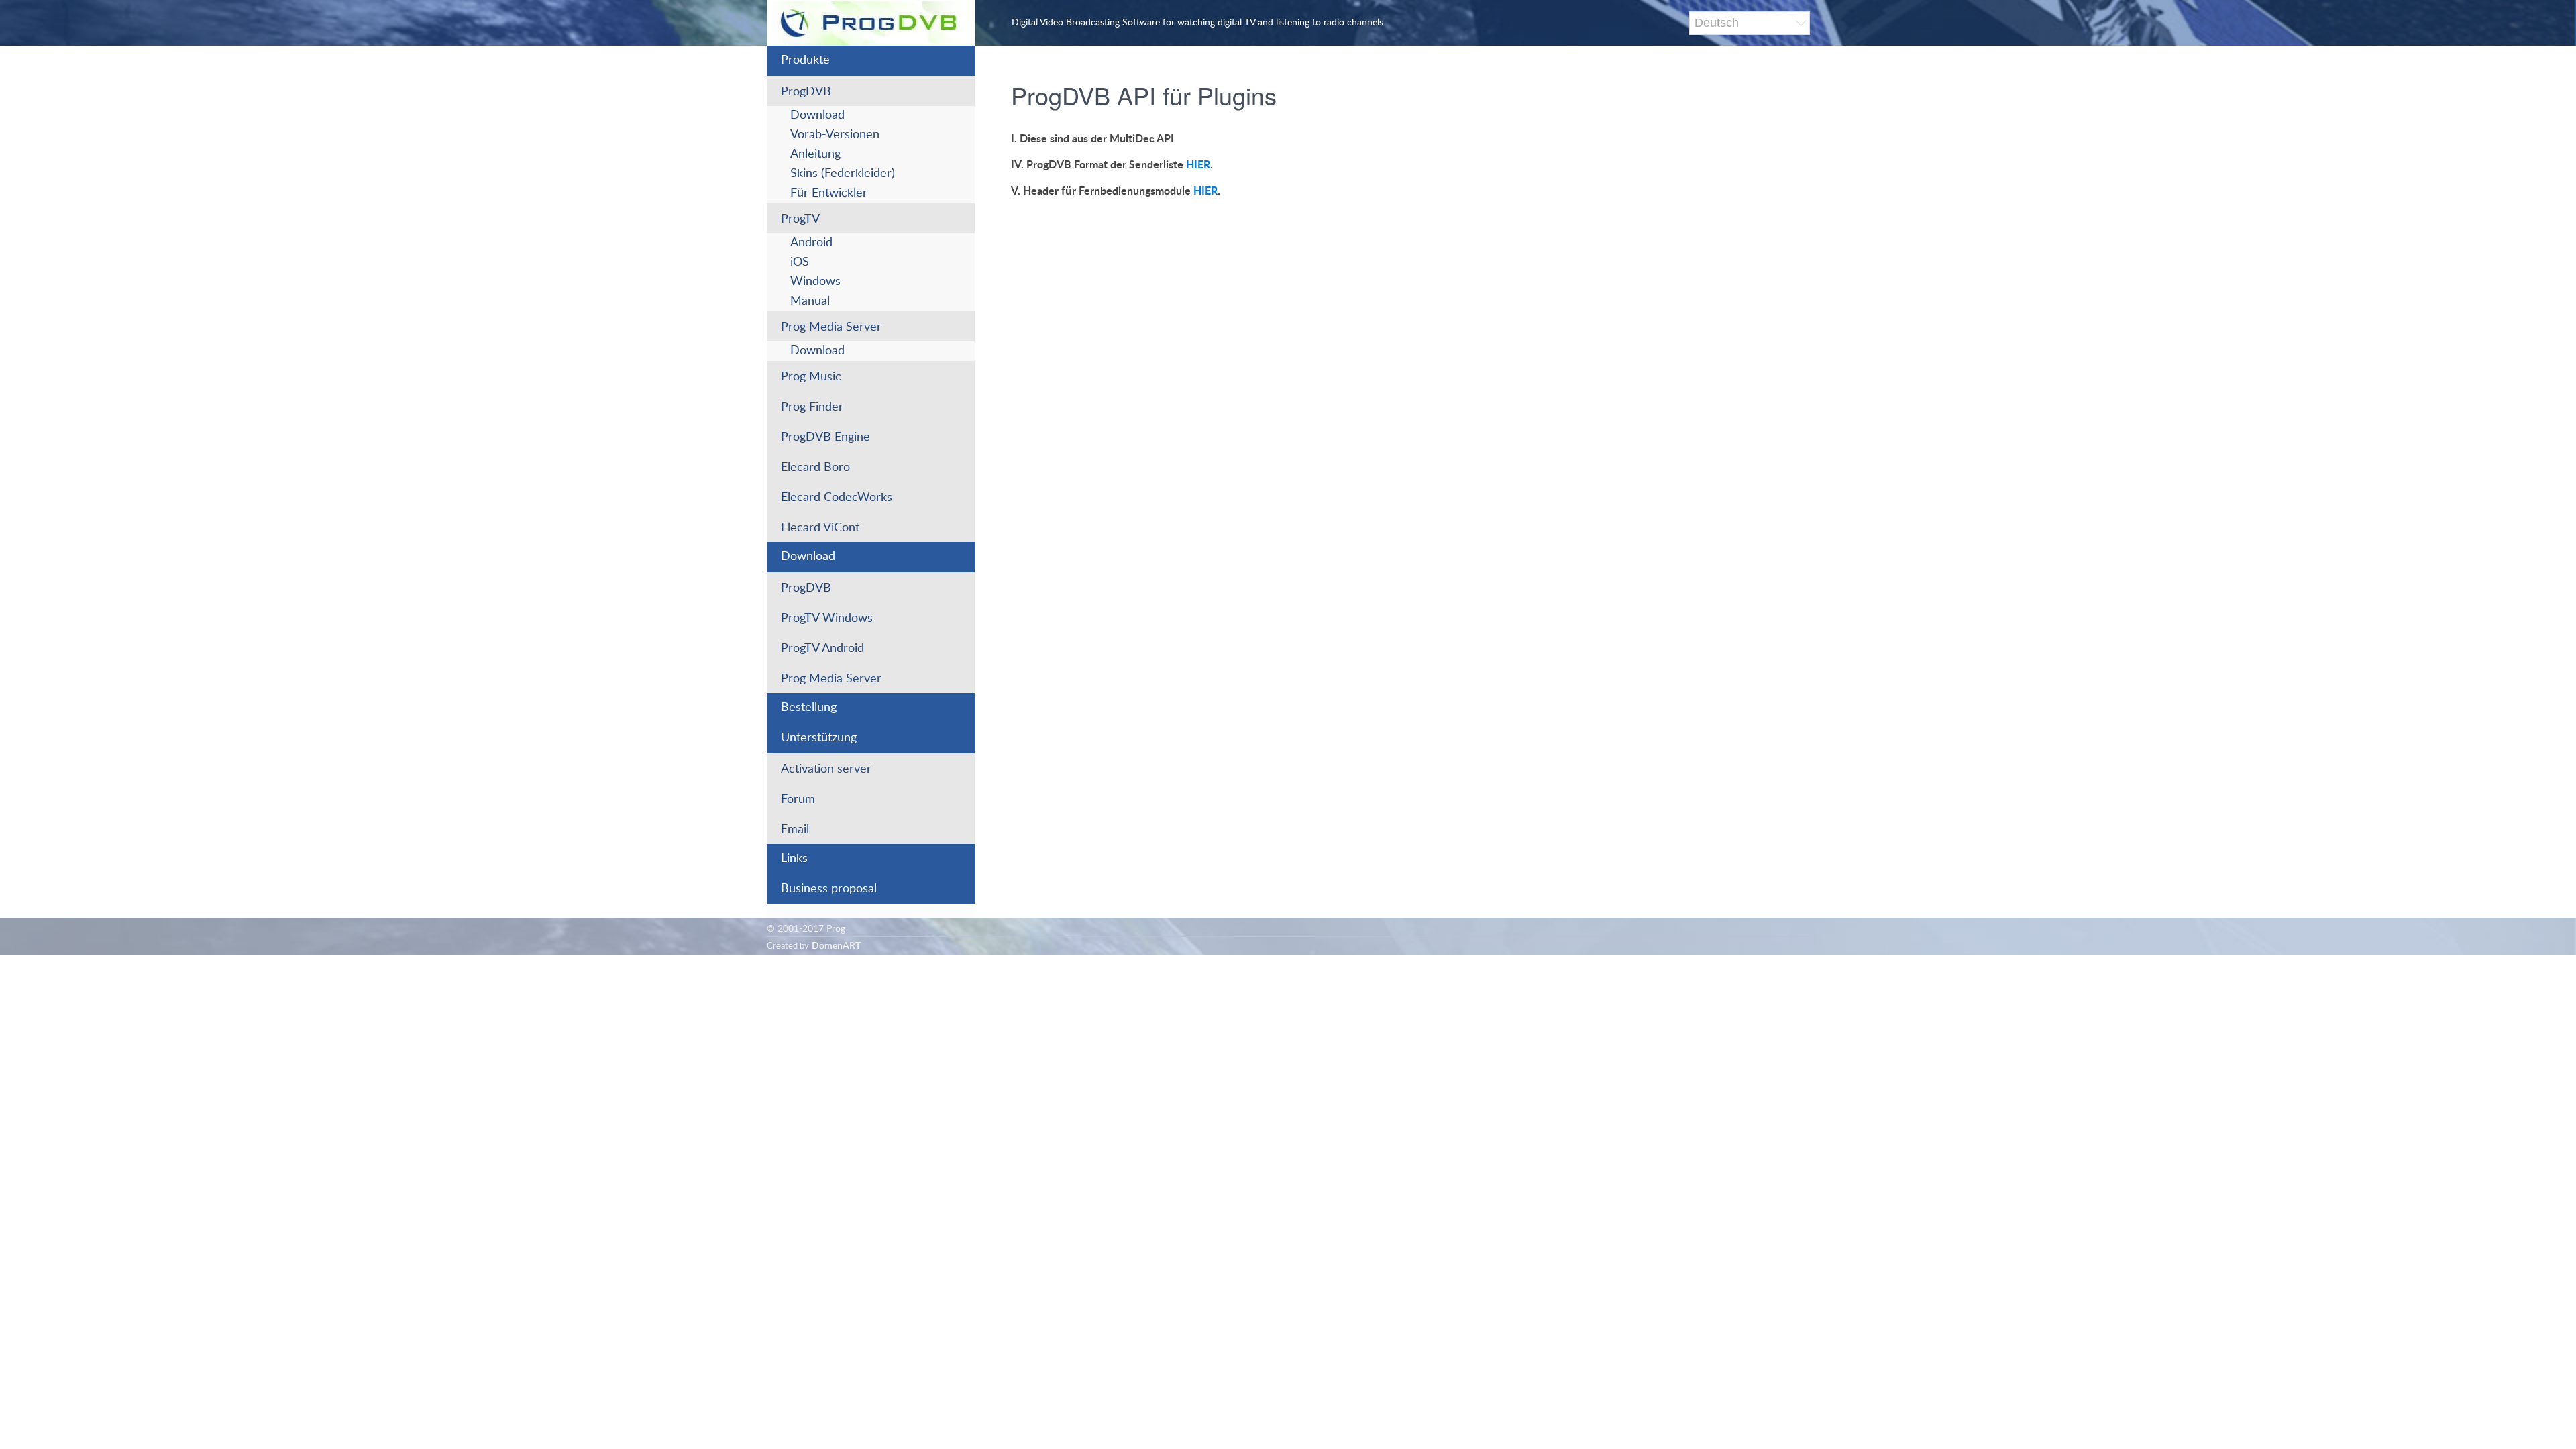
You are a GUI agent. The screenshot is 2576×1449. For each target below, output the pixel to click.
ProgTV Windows (827, 619)
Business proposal (829, 889)
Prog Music (811, 377)
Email (795, 830)
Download (817, 115)
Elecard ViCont (820, 528)
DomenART (836, 946)
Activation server (826, 769)
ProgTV (800, 219)
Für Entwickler (829, 193)
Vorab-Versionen (835, 135)
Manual (810, 301)
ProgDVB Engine (825, 437)
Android (811, 243)
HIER (1198, 165)
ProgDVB (806, 92)
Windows (815, 282)
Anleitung (815, 154)
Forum (798, 800)
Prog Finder (812, 407)
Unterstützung (819, 738)
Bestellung (809, 708)
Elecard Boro (815, 468)
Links (794, 859)
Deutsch (1717, 23)
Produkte (805, 60)
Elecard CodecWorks (837, 498)
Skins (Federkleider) (843, 174)
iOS (800, 262)
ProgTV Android (822, 649)
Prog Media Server (831, 327)
